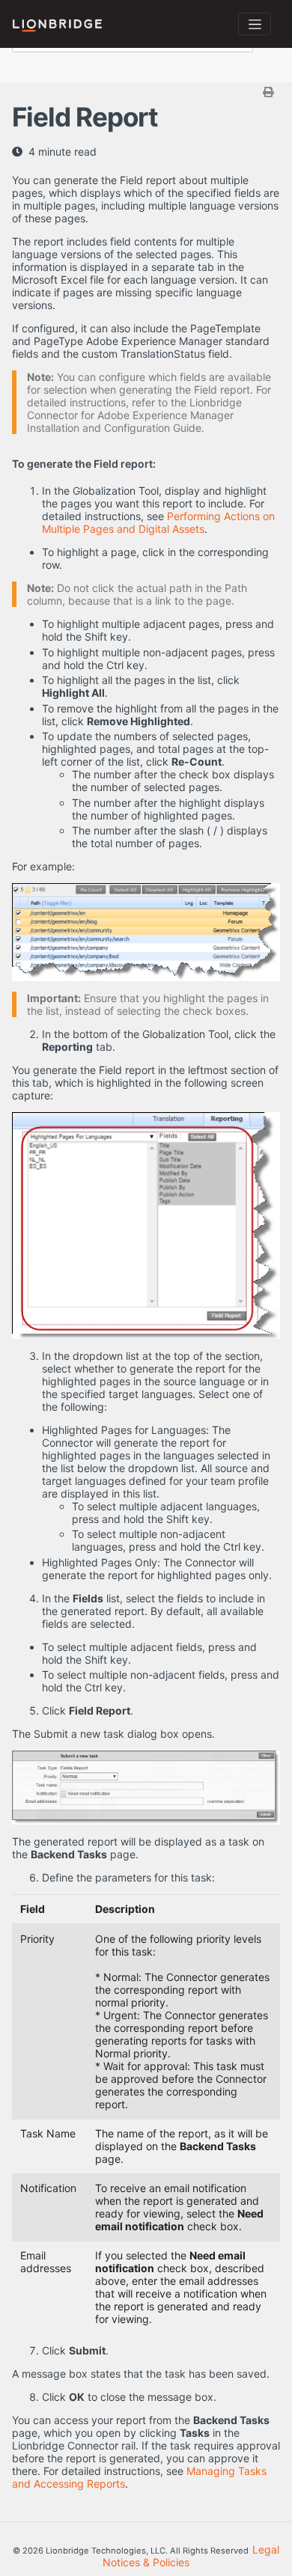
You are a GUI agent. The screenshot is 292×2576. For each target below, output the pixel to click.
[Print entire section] (148, 92)
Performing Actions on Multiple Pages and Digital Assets (158, 522)
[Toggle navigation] (255, 24)
